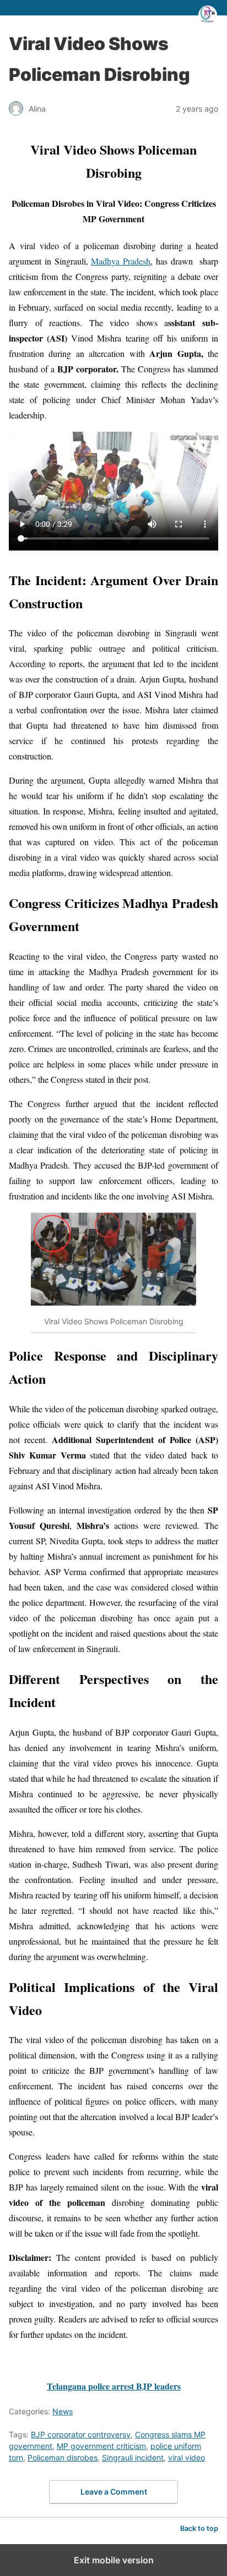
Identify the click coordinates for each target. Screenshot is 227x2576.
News (63, 2411)
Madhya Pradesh (121, 261)
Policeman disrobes (63, 2457)
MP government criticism (101, 2446)
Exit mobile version (114, 2560)
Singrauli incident (133, 2457)
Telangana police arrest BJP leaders (114, 2386)
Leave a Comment (114, 2492)
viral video (187, 2457)
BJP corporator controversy (81, 2434)
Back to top (199, 2528)
